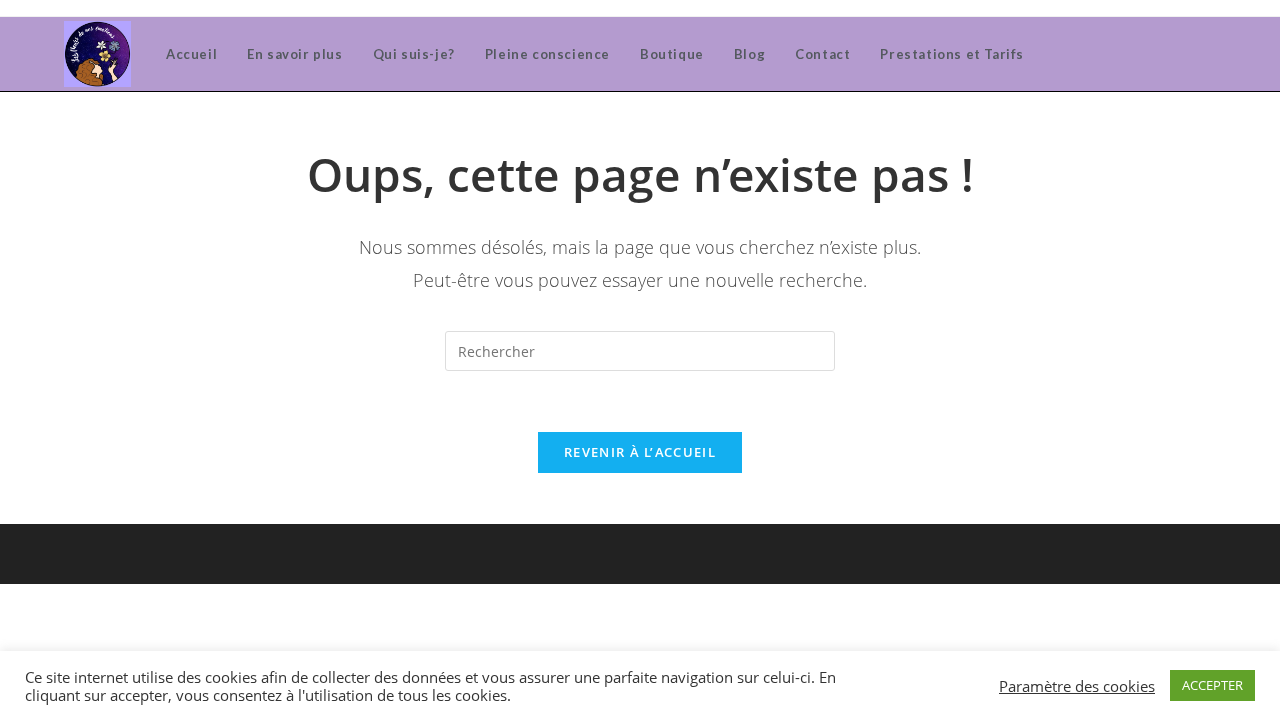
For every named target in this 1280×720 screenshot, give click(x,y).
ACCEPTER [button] (1212, 685)
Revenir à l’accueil (640, 452)
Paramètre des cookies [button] (1077, 686)
